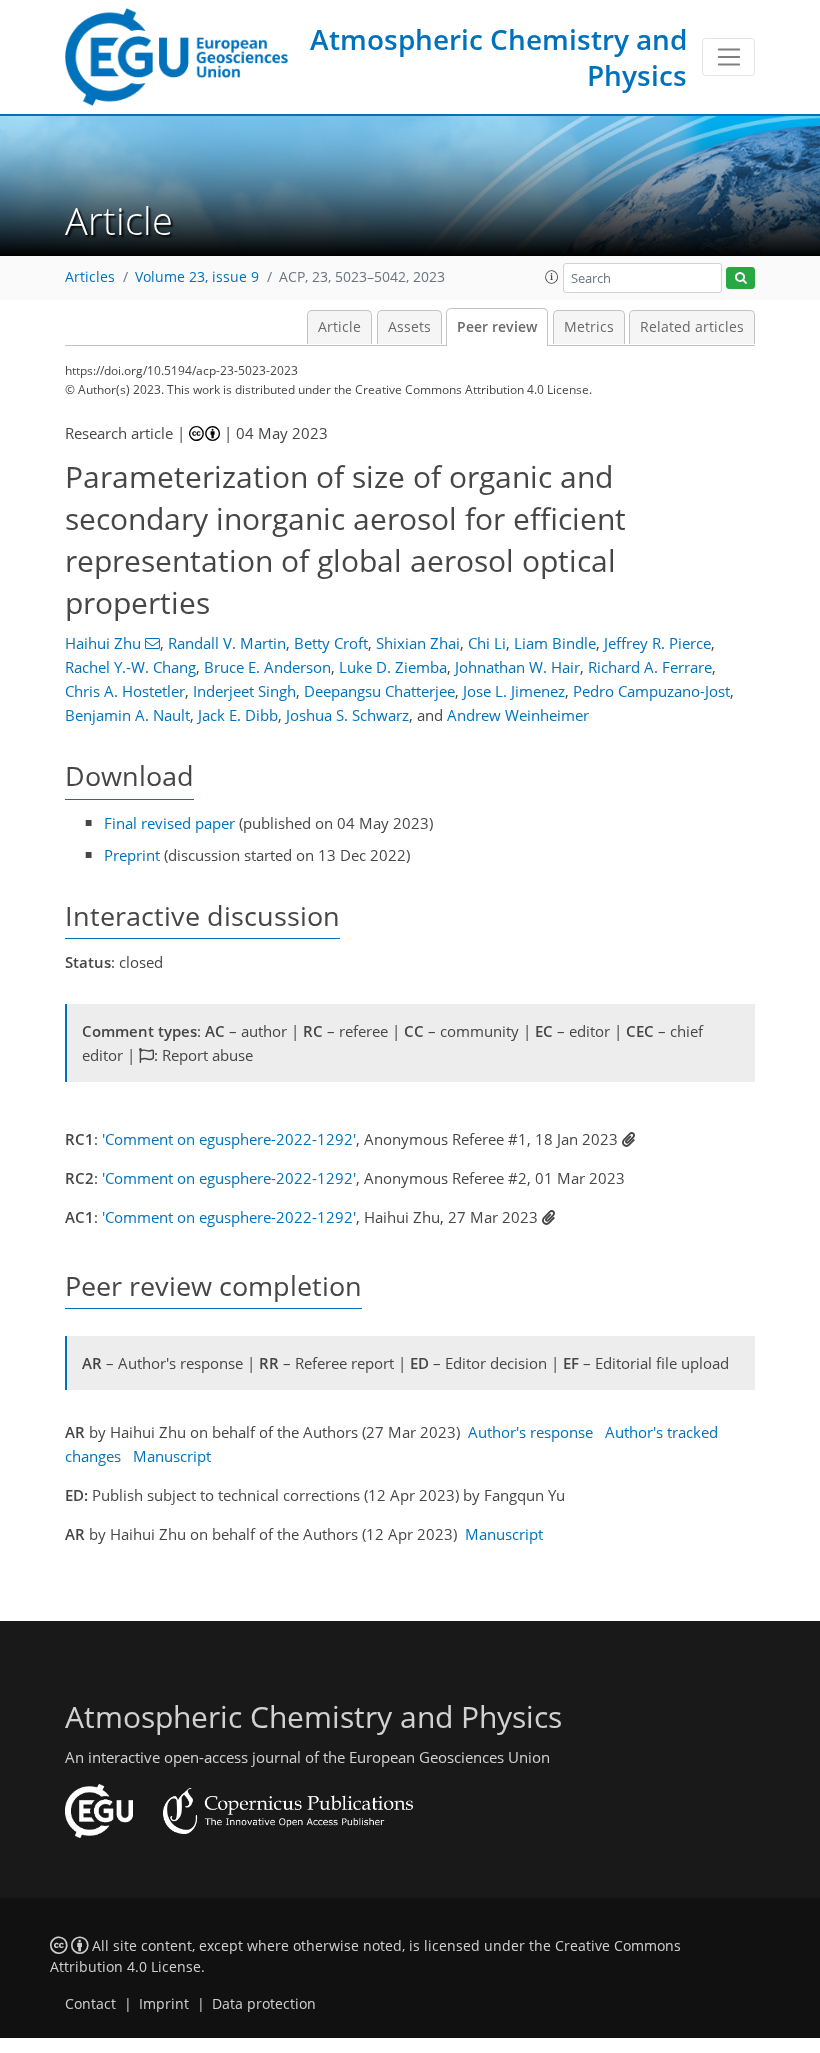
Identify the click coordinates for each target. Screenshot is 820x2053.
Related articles (692, 327)
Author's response (530, 1432)
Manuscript (172, 1456)
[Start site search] (740, 278)
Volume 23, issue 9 (197, 277)
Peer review (497, 327)
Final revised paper (169, 823)
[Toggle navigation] (728, 57)
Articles (90, 277)
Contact (90, 2004)
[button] (552, 277)
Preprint (132, 855)
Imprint (164, 2004)
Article (339, 327)
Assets (409, 327)
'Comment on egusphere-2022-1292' (229, 1139)
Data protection (264, 2004)
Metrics (589, 327)
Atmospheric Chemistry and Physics (498, 57)
